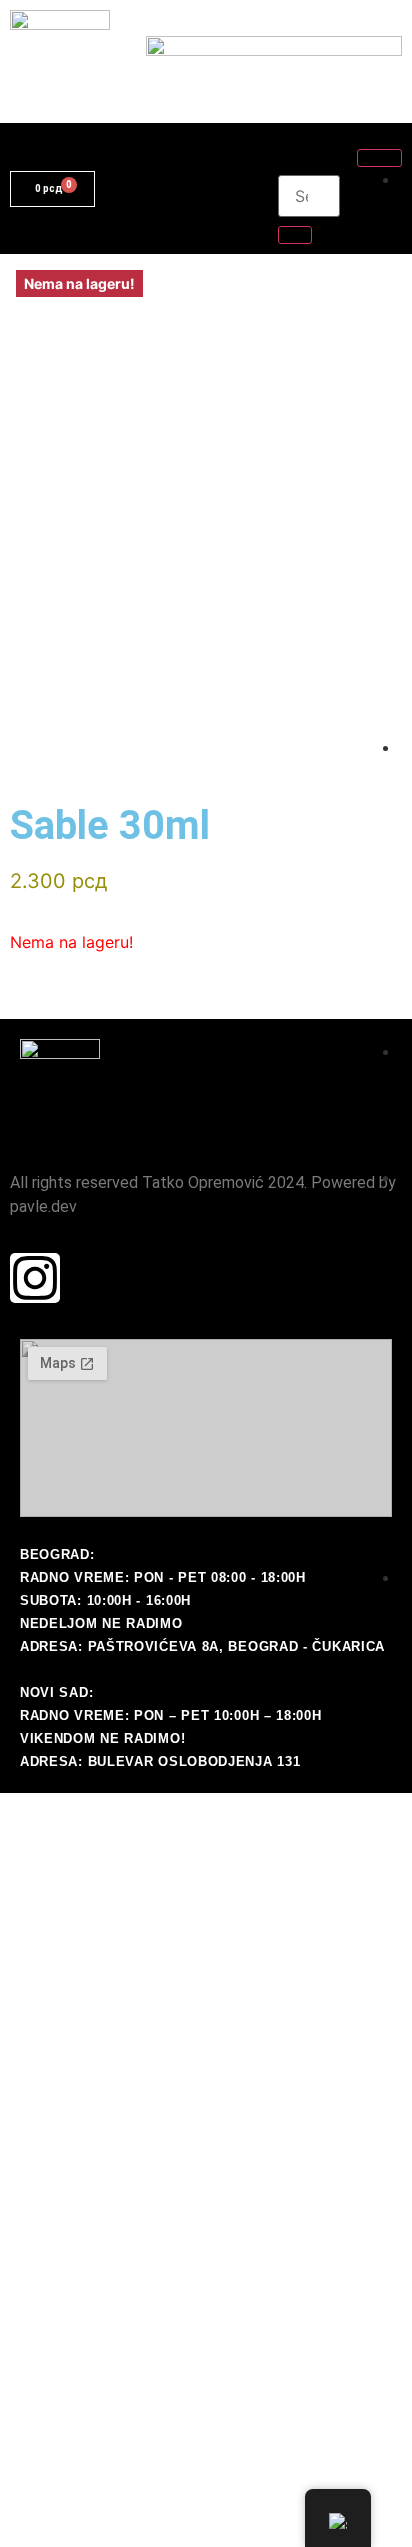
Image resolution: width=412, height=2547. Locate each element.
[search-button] (295, 235)
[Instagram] (35, 1278)
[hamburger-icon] (379, 158)
